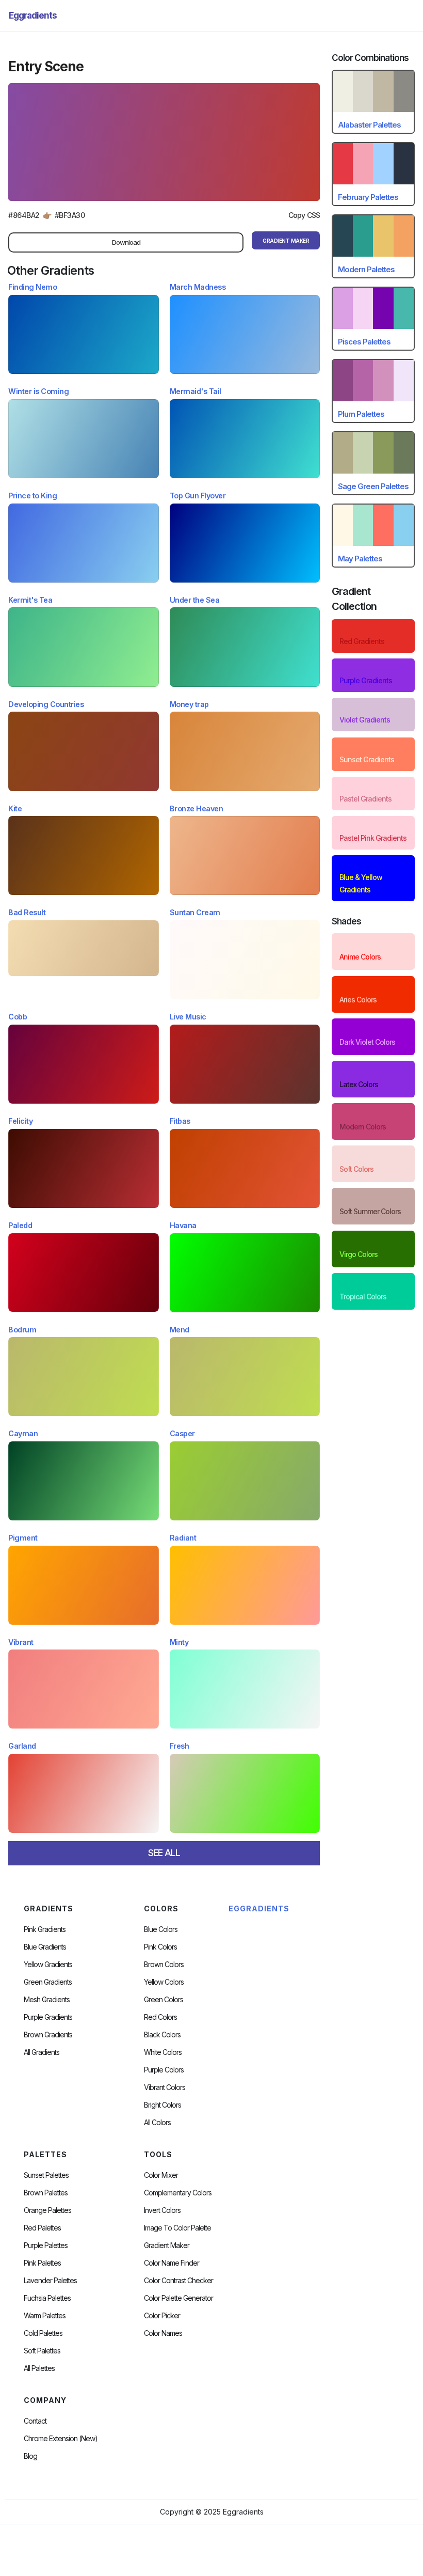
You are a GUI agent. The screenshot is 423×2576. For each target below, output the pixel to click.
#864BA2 (24, 215)
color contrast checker (178, 2281)
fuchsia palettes (47, 2298)
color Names (163, 2333)
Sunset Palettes (46, 2175)
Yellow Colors (164, 1982)
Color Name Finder (172, 2263)
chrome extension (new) (61, 2439)
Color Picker (162, 2316)
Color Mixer (161, 2175)
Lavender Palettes (50, 2281)
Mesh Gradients (47, 2000)
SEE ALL (164, 1853)
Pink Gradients (45, 1929)
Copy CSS (304, 215)
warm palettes (45, 2316)
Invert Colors (162, 2210)
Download (126, 242)
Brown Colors (164, 1965)
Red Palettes (42, 2228)
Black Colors (162, 2035)
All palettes (39, 2368)
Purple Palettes (46, 2245)
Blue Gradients (45, 1947)
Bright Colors (162, 2105)
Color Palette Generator (178, 2298)
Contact (35, 2421)
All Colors (157, 2123)
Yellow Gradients (48, 1965)
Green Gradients (48, 1982)
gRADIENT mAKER (286, 241)
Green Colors (164, 2000)
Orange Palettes (47, 2210)
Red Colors (160, 2017)
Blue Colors (161, 1929)
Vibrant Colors (165, 2087)
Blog (30, 2456)
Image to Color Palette (177, 2228)
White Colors (163, 2052)
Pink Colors (160, 1947)
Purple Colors (164, 2070)
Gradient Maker (167, 2245)
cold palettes (43, 2333)
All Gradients (42, 2052)
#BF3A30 (70, 215)
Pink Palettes (42, 2263)
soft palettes (42, 2351)
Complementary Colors (178, 2193)
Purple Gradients (48, 2017)
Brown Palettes (46, 2193)
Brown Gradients (48, 2035)
